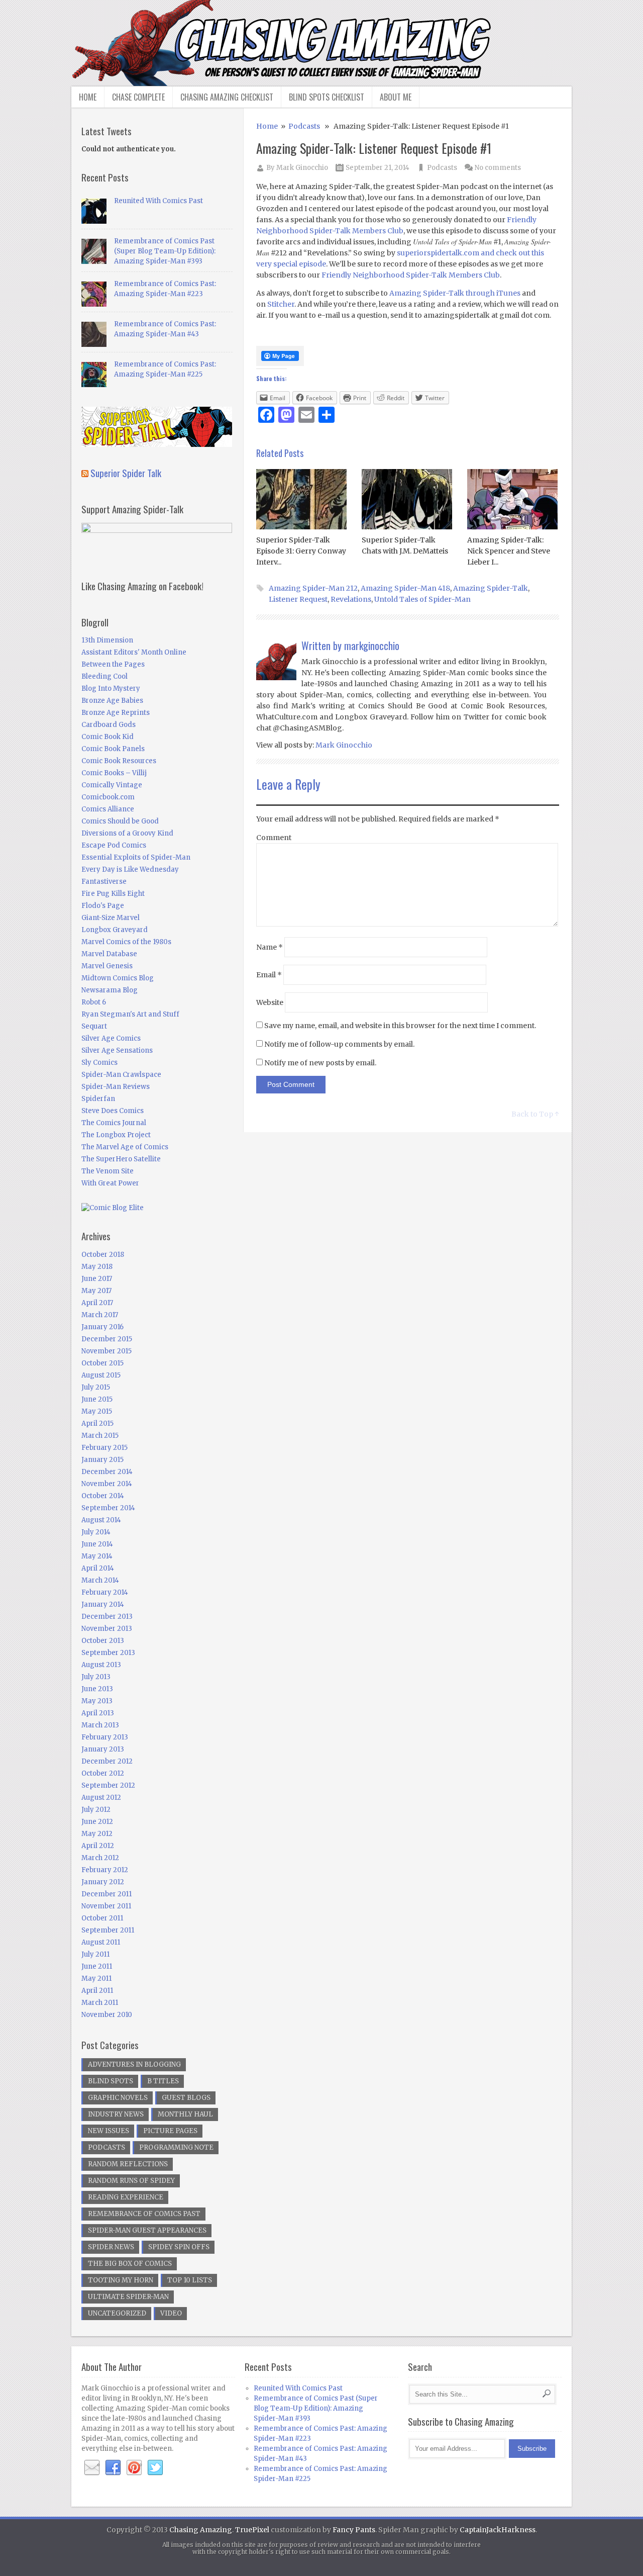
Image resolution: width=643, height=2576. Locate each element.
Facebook (113, 2468)
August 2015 (101, 1375)
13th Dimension (107, 640)
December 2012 (107, 1761)
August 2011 (101, 1942)
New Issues (109, 2131)
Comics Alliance (108, 809)
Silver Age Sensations (117, 1050)
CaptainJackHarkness (498, 2530)
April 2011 (97, 1991)
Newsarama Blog (110, 990)
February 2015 (104, 1448)
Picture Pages (170, 2131)
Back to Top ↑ (535, 1114)
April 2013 (98, 1713)
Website (270, 1002)
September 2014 (108, 1508)
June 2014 (97, 1544)
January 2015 (102, 1460)
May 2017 (96, 1291)
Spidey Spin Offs (179, 2247)
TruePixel (252, 2530)
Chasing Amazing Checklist (227, 97)
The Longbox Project (116, 1135)
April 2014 (98, 1568)
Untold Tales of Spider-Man (422, 599)
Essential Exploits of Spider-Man (136, 857)
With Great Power (110, 1183)
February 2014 (105, 1592)
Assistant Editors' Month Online (134, 652)
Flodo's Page (103, 906)
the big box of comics (130, 2264)
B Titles (163, 2081)
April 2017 (97, 1303)
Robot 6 (94, 1002)
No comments (498, 168)
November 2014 (107, 1484)
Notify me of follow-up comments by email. (339, 1044)
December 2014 (107, 1472)
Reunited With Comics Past (158, 201)
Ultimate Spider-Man (128, 2297)
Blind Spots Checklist (327, 97)
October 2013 (103, 1641)
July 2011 (95, 1954)
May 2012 (97, 1834)
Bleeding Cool (104, 676)
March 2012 (100, 1858)
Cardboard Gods (109, 725)
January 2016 (102, 1327)
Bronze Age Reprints (116, 713)
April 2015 (97, 1423)
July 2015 (96, 1387)
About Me (396, 97)
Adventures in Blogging (134, 2064)
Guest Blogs (186, 2098)
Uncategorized (117, 2313)
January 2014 (103, 1604)
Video (171, 2313)
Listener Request (298, 599)
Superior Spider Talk (126, 473)
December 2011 (106, 1894)
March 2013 (100, 1725)
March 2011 (100, 2003)
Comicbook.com (108, 797)
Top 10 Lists (190, 2280)
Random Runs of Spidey (131, 2181)
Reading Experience (126, 2197)
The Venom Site (108, 1171)
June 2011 (97, 1966)
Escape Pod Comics (114, 845)
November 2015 (106, 1351)
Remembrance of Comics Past (144, 2214)
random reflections (128, 2164)
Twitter (155, 2468)
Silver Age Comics (111, 1038)
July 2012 (96, 1810)
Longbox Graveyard (115, 930)
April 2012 (98, 1846)
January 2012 (103, 1882)
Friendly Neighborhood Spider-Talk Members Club (411, 275)
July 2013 (96, 1677)
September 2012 (108, 1785)
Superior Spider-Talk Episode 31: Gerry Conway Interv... (301, 551)
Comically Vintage (112, 785)
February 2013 (105, 1737)
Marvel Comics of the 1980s (126, 942)
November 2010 (107, 2015)
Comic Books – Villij (114, 773)
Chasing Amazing (201, 2530)
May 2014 (97, 1556)
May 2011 (96, 1979)
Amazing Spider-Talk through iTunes (455, 293)
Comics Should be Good (120, 821)
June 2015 (97, 1399)
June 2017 (97, 1279)
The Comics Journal (114, 1123)
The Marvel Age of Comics (125, 1147)
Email (269, 975)
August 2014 (101, 1520)
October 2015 (102, 1363)
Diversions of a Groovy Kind (127, 833)
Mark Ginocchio (302, 168)
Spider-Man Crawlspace (121, 1075)
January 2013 (103, 1749)
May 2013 (97, 1701)
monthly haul (185, 2114)
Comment (274, 838)
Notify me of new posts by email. (320, 1063)
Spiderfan (98, 1099)
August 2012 (101, 1798)
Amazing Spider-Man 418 (405, 588)
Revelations (351, 599)
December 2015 (107, 1339)
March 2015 (100, 1436)
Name (270, 947)
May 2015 (97, 1411)
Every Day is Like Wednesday (130, 869)
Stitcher (281, 304)
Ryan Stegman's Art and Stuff (130, 1014)
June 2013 (97, 1689)
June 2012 (97, 1822)
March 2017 (100, 1315)
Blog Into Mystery (111, 688)
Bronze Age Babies (112, 701)
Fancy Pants (354, 2530)
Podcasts (304, 126)
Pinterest (134, 2468)
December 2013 (107, 1617)
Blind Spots (111, 2081)
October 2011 (102, 1918)
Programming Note (176, 2147)
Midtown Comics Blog (118, 978)
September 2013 (108, 1653)
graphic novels (118, 2098)
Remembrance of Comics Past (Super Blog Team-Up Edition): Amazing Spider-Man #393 (165, 251)
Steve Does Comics (113, 1111)
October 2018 (103, 1255)
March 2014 (100, 1580)
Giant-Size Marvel (111, 918)
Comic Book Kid (108, 737)
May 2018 (97, 1267)
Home (88, 97)
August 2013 (101, 1665)
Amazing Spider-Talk (491, 588)
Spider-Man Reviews (116, 1087)
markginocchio (372, 646)
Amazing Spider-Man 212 (313, 588)
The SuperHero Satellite (121, 1159)
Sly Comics (99, 1063)
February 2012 (105, 1870)
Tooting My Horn (121, 2280)
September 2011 (108, 1930)
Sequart (94, 1026)
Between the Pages (113, 664)
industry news (116, 2114)
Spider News (111, 2247)
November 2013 (107, 1629)
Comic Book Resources (119, 761)
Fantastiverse (104, 882)
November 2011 (106, 1906)
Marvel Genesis (107, 966)
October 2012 (103, 1773)
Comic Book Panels (113, 749)
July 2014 (96, 1532)
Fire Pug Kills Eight (113, 894)
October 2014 (103, 1496)
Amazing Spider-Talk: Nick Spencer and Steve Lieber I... (509, 551)
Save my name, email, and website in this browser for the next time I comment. (400, 1026)
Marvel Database (109, 954)
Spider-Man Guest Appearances (147, 2230)
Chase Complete (138, 97)
